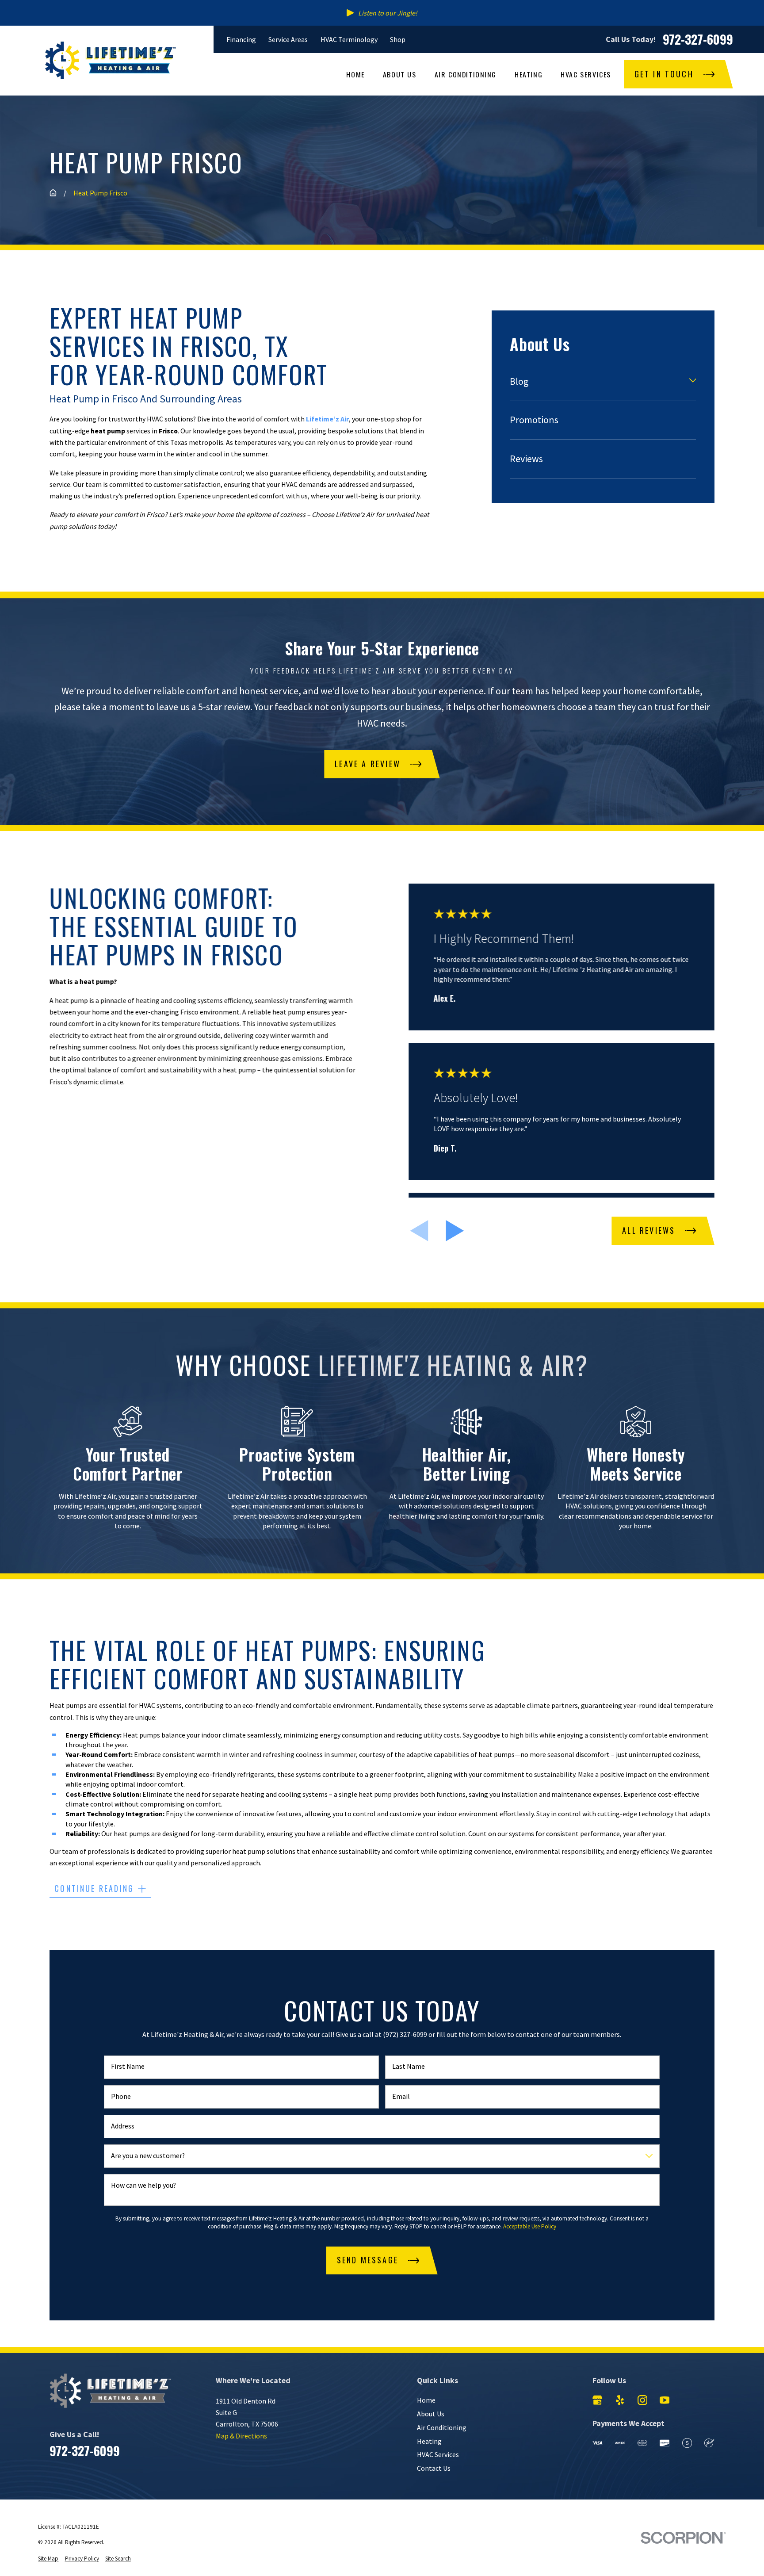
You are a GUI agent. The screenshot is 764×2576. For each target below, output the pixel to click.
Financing (241, 39)
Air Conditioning (442, 2427)
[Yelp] (620, 2400)
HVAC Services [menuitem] (586, 74)
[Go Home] (53, 193)
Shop (398, 39)
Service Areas (288, 39)
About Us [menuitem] (400, 74)
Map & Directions (241, 2436)
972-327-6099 (698, 39)
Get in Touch (664, 74)
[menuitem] (597, 381)
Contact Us (434, 2468)
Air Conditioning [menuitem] (466, 74)
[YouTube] (665, 2400)
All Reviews (649, 1230)
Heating (429, 2441)
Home (426, 2400)
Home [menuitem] (355, 74)
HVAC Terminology (349, 39)
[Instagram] (642, 2400)
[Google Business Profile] (597, 2400)
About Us (431, 2414)
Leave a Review (368, 764)
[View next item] (455, 1231)
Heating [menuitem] (529, 74)
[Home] (111, 60)
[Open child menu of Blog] (693, 381)
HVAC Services (438, 2454)
